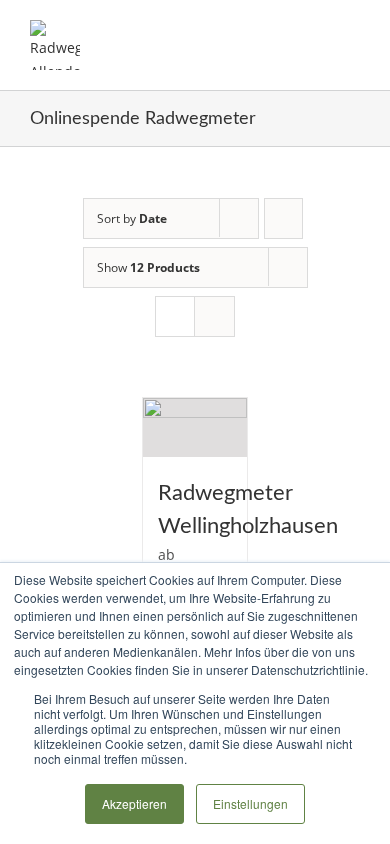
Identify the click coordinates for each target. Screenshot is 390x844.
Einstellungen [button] (250, 803)
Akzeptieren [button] (134, 803)
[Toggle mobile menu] (352, 30)
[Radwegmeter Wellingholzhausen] (195, 427)
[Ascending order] (283, 218)
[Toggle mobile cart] (316, 30)
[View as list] (214, 316)
